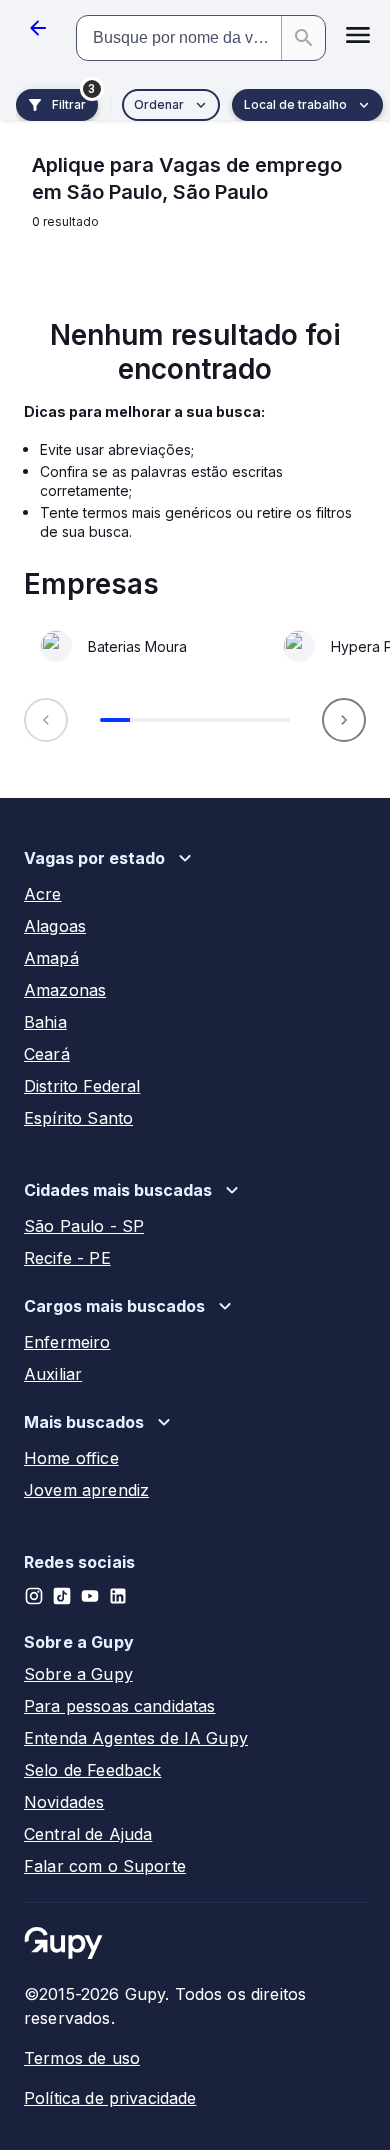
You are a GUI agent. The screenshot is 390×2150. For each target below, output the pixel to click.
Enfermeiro (67, 1342)
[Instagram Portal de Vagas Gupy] (34, 1596)
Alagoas (55, 926)
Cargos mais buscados (114, 1306)
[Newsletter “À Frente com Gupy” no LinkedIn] (118, 1596)
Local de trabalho (295, 104)
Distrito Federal (82, 1086)
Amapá (51, 958)
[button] (358, 38)
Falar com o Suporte (105, 1866)
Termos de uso (82, 2058)
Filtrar (69, 104)
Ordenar (159, 104)
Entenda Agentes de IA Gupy (136, 1738)
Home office (71, 1458)
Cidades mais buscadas (118, 1190)
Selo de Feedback (92, 1770)
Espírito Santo (78, 1118)
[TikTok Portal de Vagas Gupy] (62, 1596)
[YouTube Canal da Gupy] (90, 1596)
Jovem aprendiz (86, 1490)
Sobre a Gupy (78, 1674)
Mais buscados (84, 1422)
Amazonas (65, 990)
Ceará (47, 1054)
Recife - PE (67, 1258)
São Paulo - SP (84, 1226)
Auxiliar (53, 1374)
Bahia (45, 1022)
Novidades (64, 1802)
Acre (43, 894)
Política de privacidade (110, 2098)
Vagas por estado (94, 858)
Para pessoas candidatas (119, 1706)
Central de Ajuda (88, 1834)
